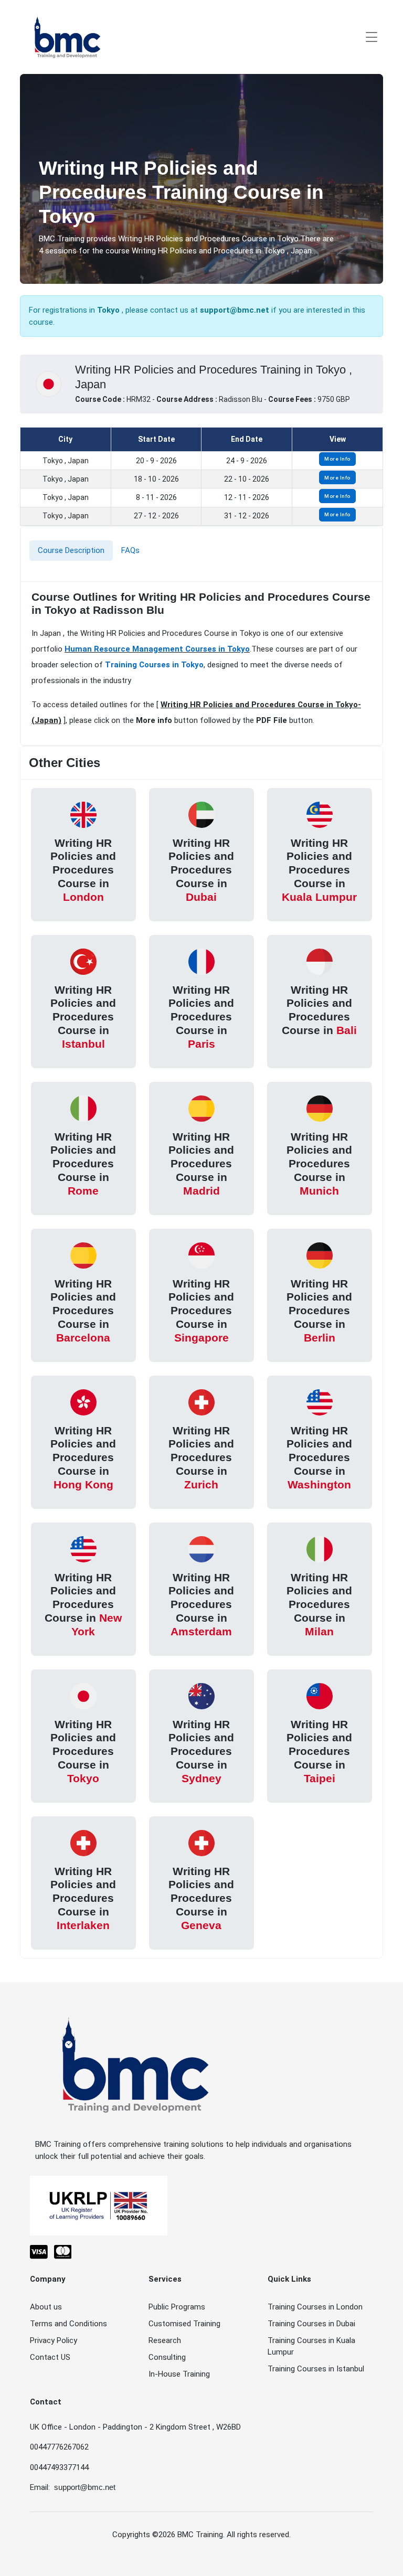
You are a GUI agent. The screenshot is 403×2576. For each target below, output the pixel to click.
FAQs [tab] (130, 550)
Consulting (167, 2357)
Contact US (50, 2357)
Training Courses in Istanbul (316, 2369)
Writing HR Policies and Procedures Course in (83, 870)
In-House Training (179, 2374)
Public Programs (177, 2307)
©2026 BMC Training (188, 2535)
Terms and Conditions (68, 2324)
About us (46, 2307)
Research (165, 2340)
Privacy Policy (54, 2340)
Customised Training (184, 2324)
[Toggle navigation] (372, 37)
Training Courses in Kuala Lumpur (311, 2346)
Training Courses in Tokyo (154, 665)
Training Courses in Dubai (311, 2324)
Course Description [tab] (71, 550)
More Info (337, 459)
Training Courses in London (315, 2307)
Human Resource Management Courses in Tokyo (157, 649)
